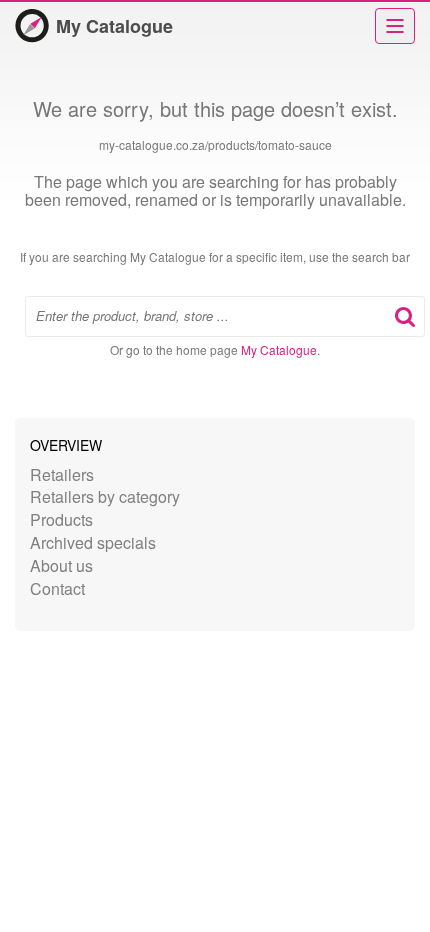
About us (61, 565)
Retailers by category (105, 496)
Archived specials (93, 542)
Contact (57, 588)
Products (61, 519)
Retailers (62, 474)
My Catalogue (114, 26)
